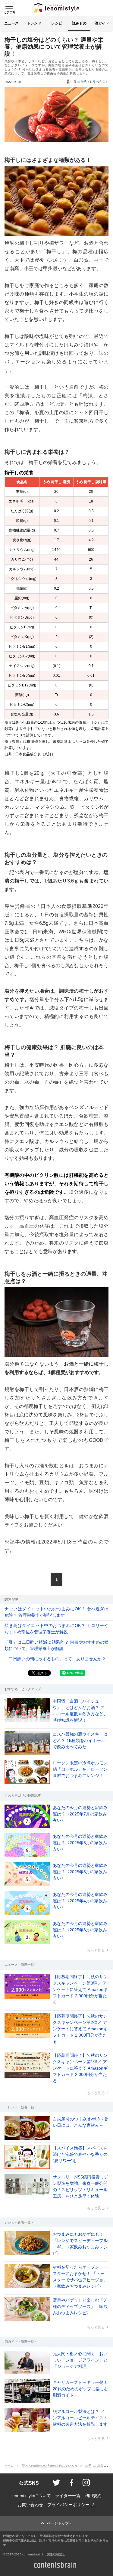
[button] (9, 8)
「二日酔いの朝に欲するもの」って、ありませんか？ (55, 1659)
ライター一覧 (68, 2496)
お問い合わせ (30, 2505)
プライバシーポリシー (68, 2505)
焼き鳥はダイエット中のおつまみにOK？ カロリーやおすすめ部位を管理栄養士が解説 (56, 1629)
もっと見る (96, 1950)
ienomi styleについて (31, 2496)
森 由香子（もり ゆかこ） (91, 82)
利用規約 (93, 2496)
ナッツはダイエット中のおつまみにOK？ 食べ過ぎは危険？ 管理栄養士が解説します (56, 1612)
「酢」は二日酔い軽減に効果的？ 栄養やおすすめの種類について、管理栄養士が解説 (56, 1645)
